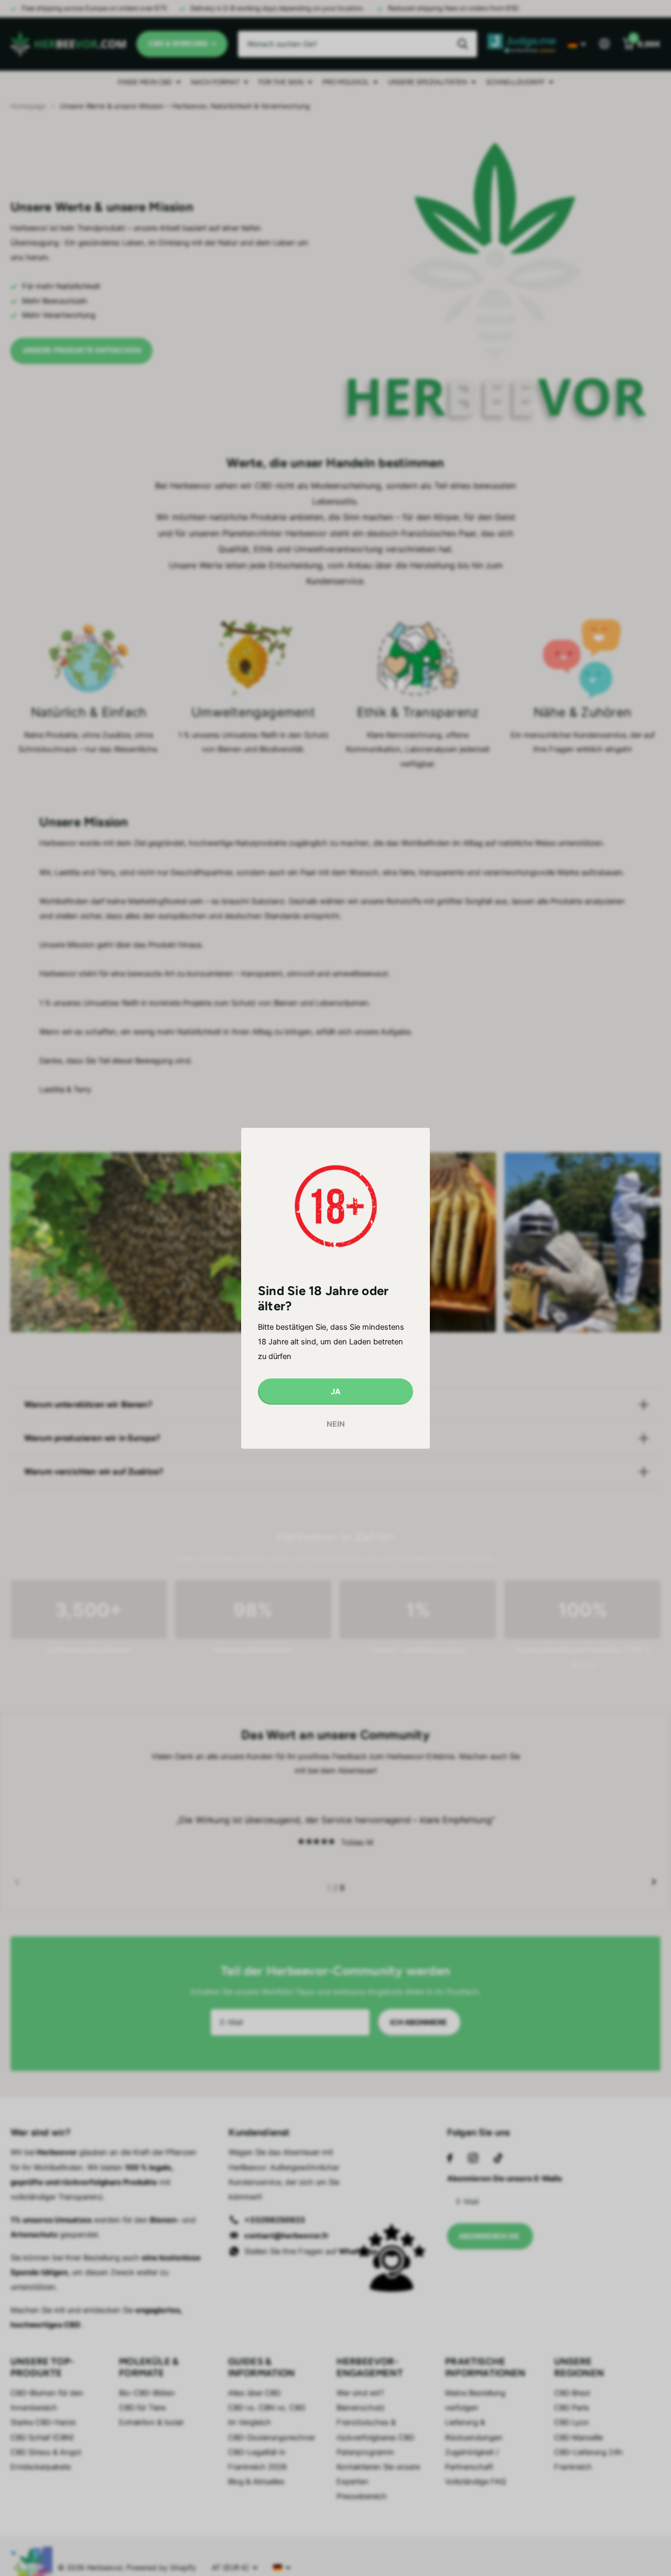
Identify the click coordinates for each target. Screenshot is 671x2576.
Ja (335, 1391)
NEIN (336, 1424)
